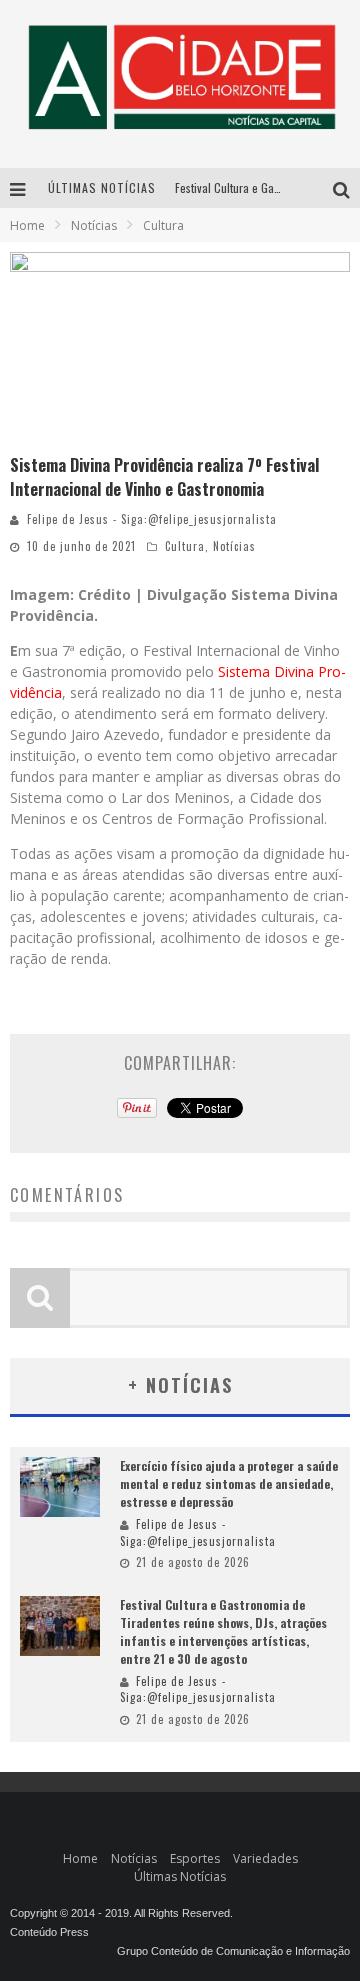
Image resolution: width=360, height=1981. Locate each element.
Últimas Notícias (180, 1876)
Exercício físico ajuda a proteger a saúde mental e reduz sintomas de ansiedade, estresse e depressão (229, 1483)
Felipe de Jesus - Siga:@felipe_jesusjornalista (152, 519)
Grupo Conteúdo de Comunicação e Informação (233, 1951)
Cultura (185, 546)
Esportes (195, 1858)
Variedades (265, 1858)
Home (27, 225)
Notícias (234, 546)
